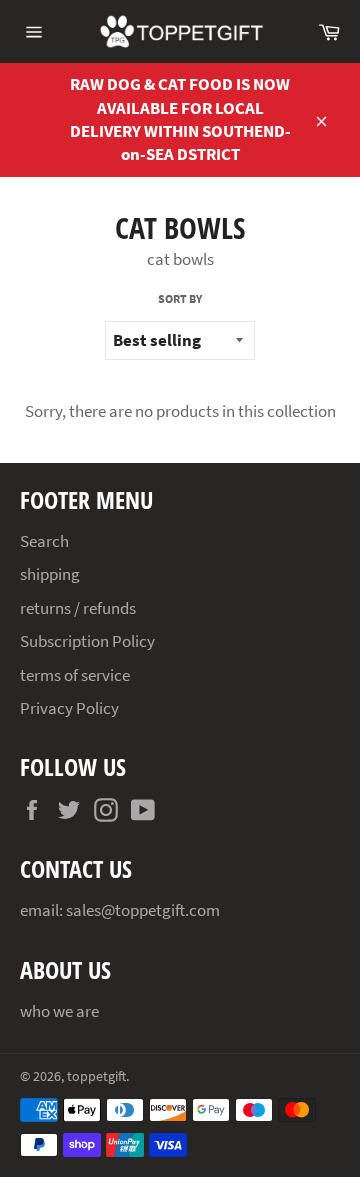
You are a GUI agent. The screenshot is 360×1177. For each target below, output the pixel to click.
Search (44, 541)
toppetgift (96, 1076)
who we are (59, 1011)
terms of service (75, 675)
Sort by (180, 298)
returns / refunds (78, 608)
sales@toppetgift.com (143, 910)
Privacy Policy (69, 708)
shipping (50, 574)
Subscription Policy (87, 641)
